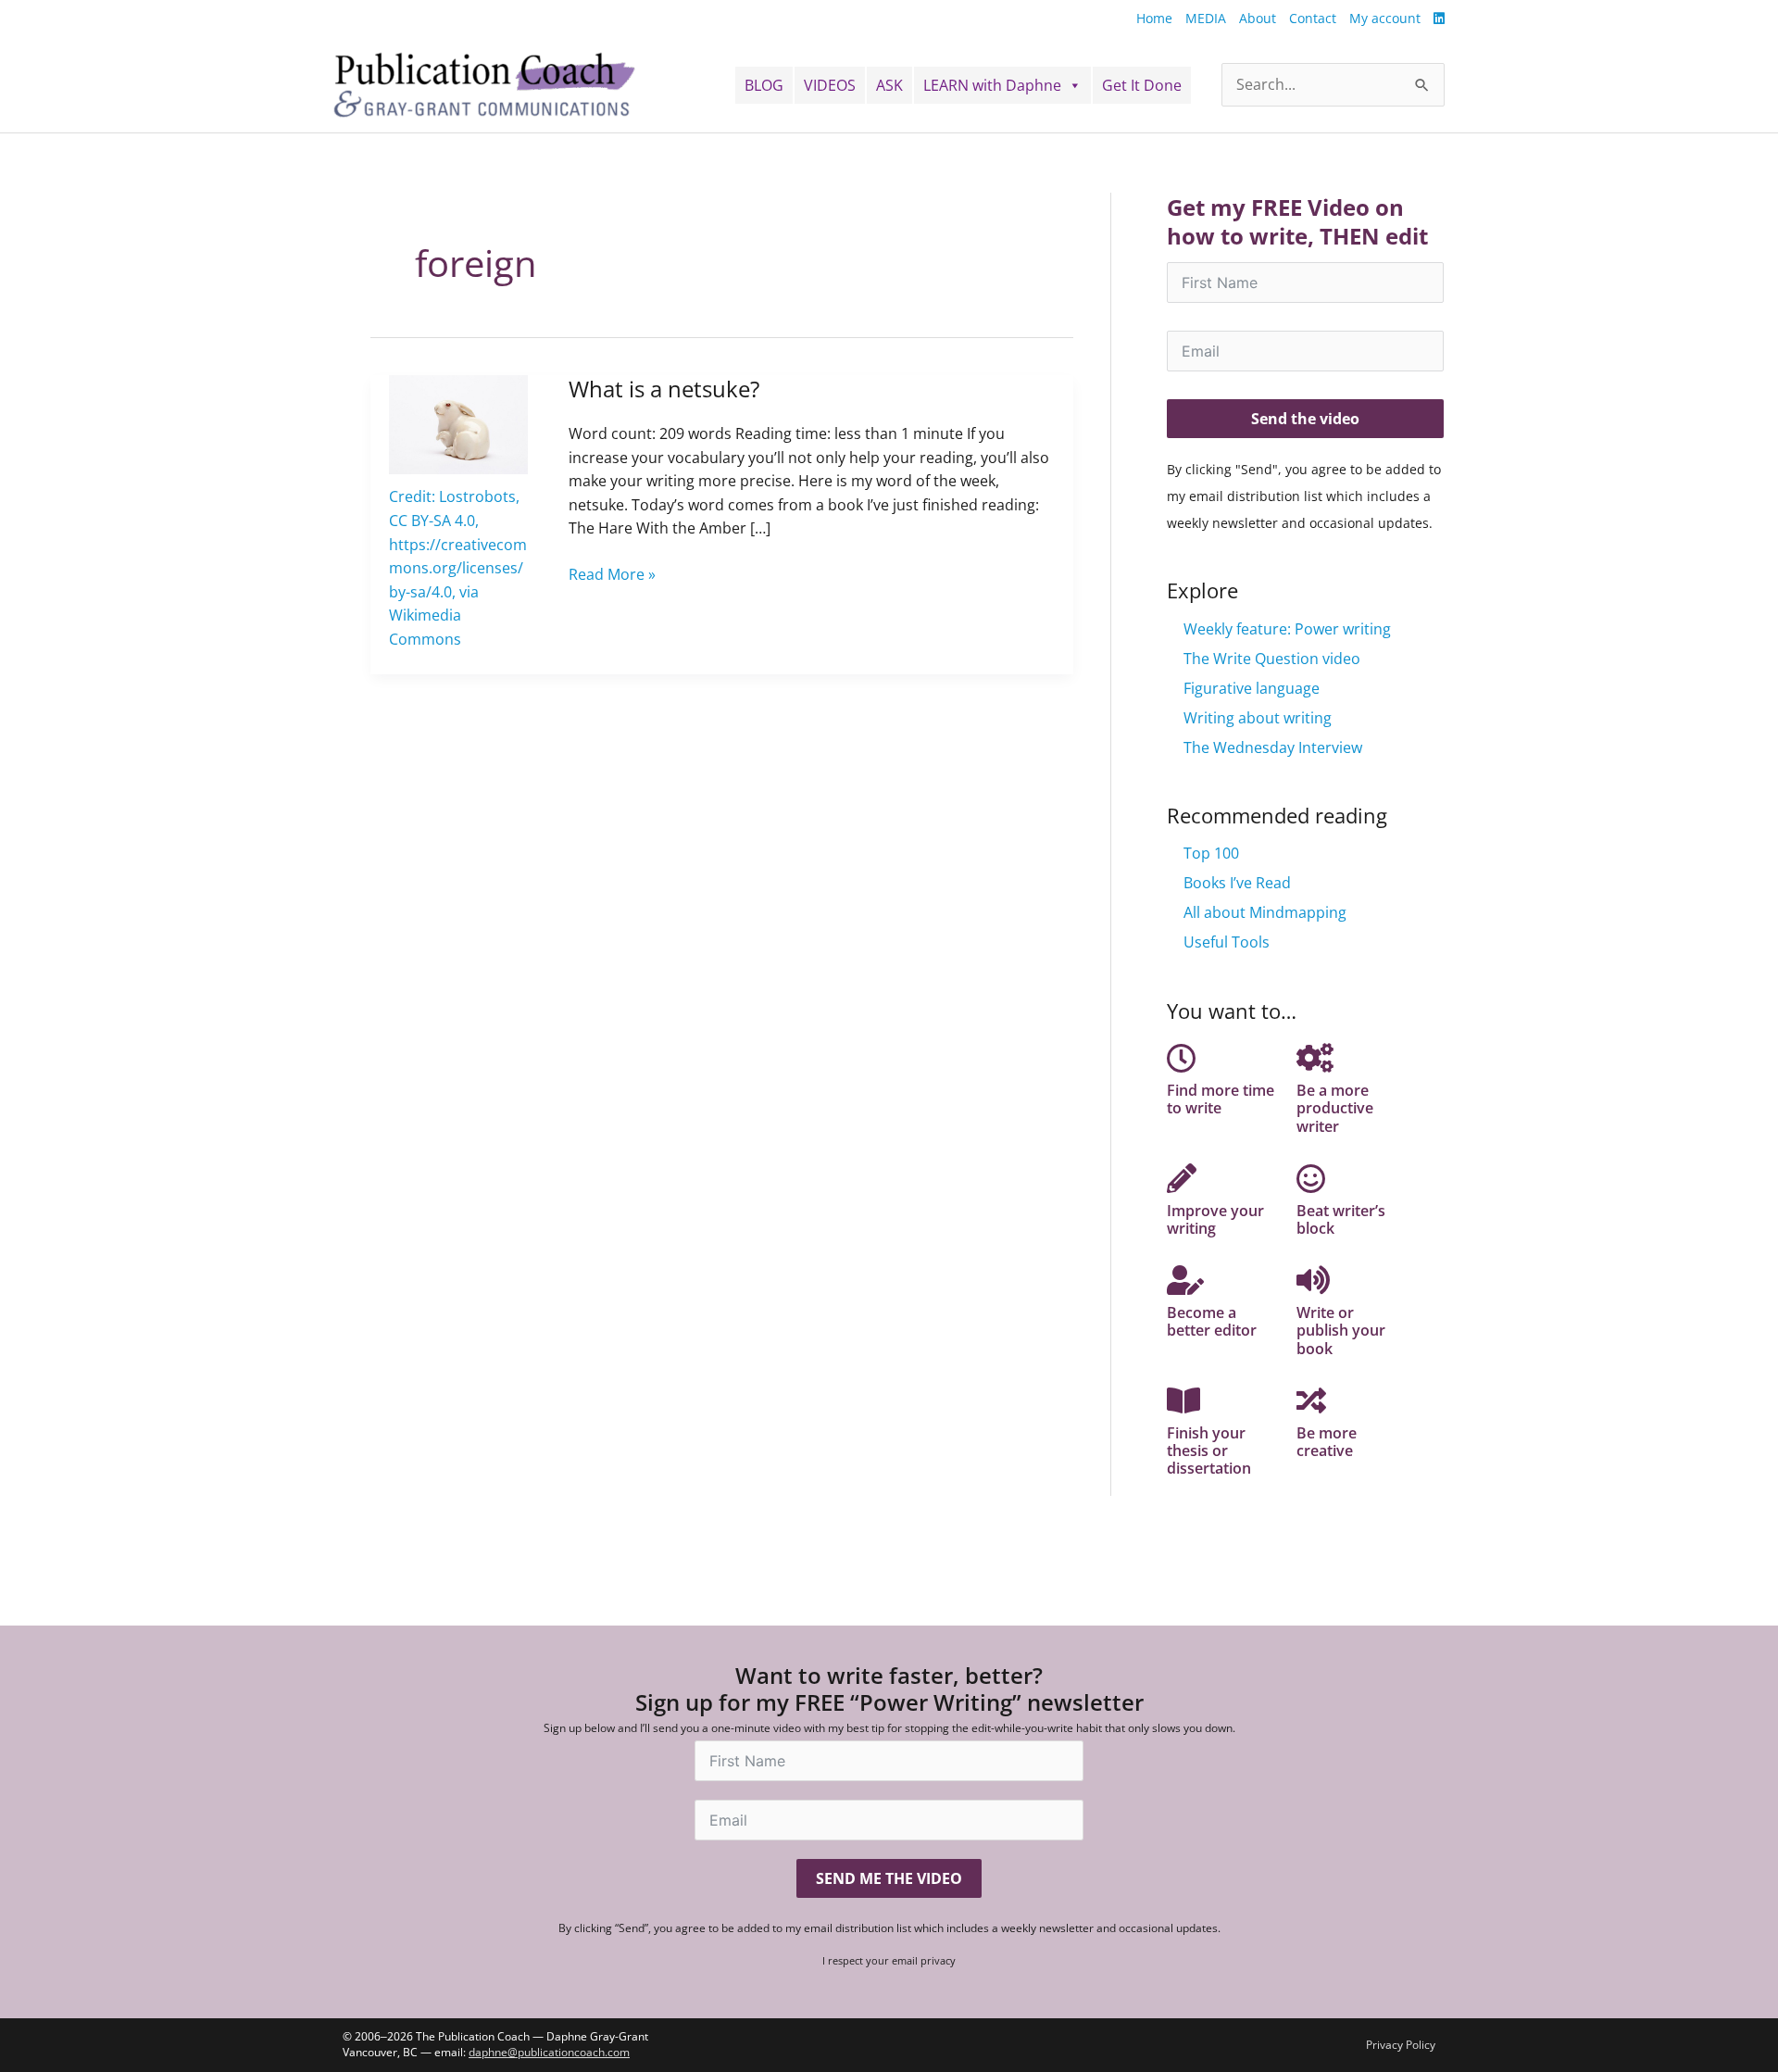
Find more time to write (1221, 1099)
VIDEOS (830, 85)
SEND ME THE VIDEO (889, 1878)
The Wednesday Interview (1273, 747)
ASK (889, 85)
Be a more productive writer (1335, 1108)
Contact (1313, 18)
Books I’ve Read (1237, 883)
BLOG (764, 85)
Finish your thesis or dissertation (1209, 1450)
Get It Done (1142, 85)
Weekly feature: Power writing (1287, 629)
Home (1154, 18)
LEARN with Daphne (992, 85)
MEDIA (1206, 18)
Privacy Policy (1401, 2045)
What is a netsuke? (664, 389)
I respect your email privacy (889, 1960)
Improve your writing (1215, 1219)
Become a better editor (1212, 1321)
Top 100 (1211, 853)
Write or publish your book (1341, 1330)
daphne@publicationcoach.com (549, 2052)
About (1258, 18)
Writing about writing (1258, 718)
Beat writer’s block (1341, 1219)
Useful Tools (1227, 942)
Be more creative (1327, 1442)
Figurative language (1252, 688)
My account (1385, 18)
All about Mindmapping (1265, 912)
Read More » (612, 574)
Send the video (1305, 419)
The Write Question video (1272, 659)
